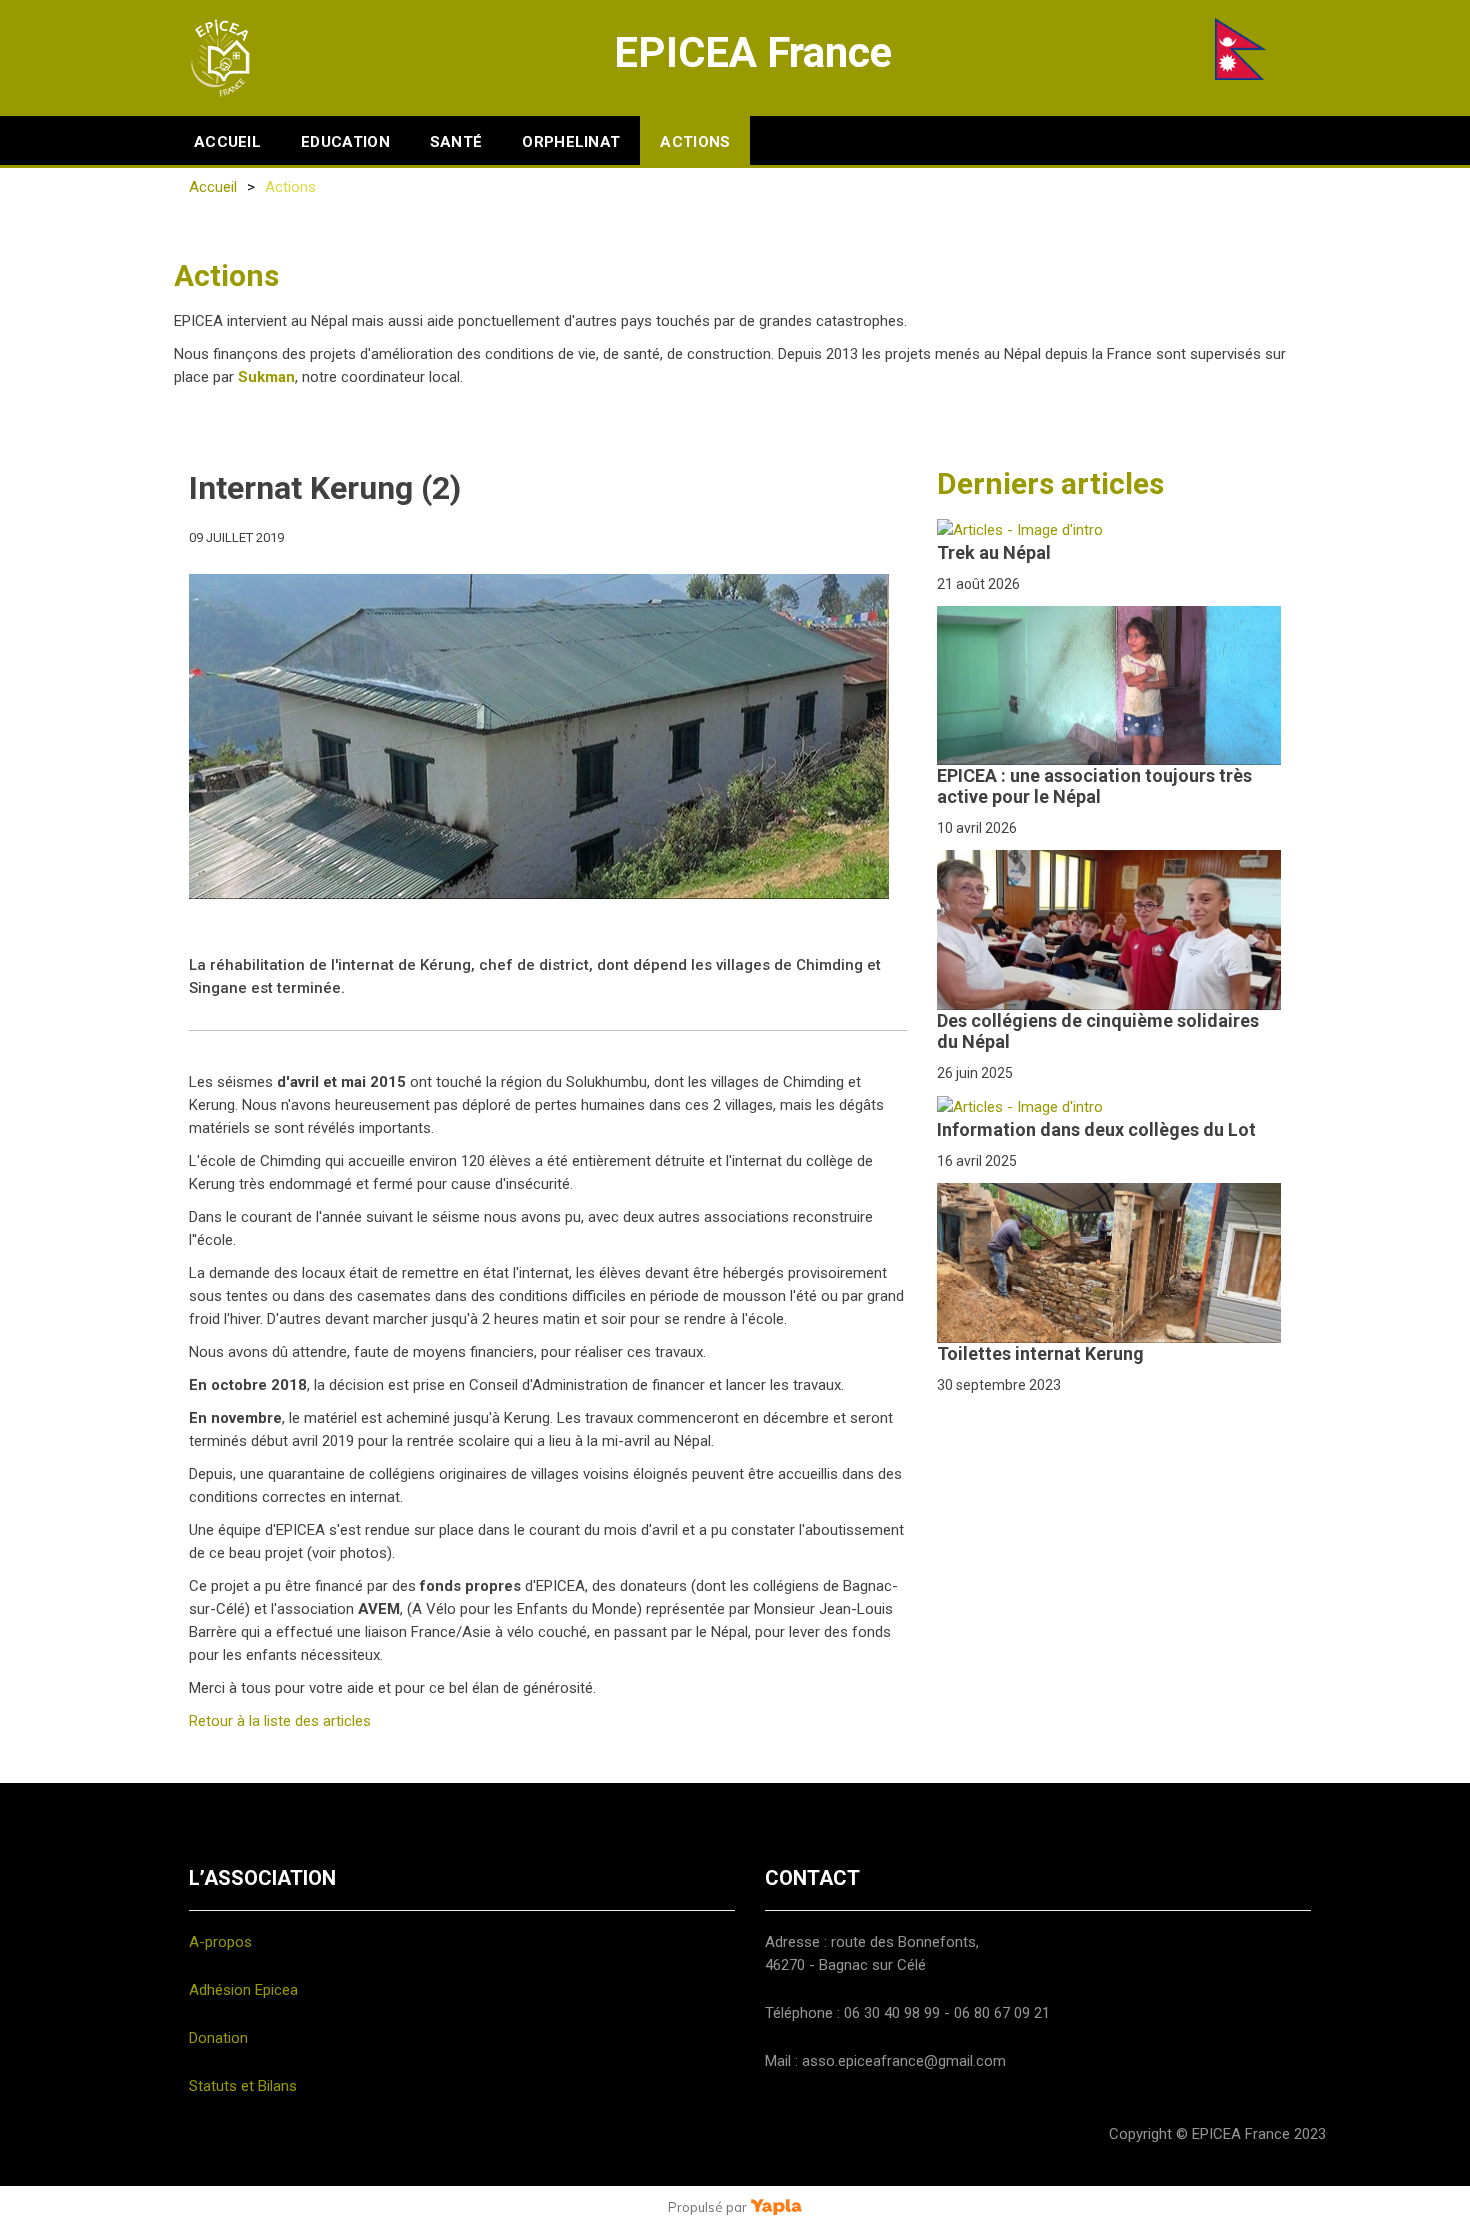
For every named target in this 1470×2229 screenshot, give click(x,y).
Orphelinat (571, 142)
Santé (456, 142)
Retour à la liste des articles (280, 1721)
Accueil (227, 142)
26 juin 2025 (975, 1073)
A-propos (220, 1942)
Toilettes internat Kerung (1040, 1353)
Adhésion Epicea (243, 1990)
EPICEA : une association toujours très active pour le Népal (1094, 786)
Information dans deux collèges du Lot (1096, 1129)
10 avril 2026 (977, 828)
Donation (218, 2038)
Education (345, 142)
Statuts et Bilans (243, 2086)
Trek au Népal (994, 552)
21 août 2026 (978, 584)
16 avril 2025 (977, 1161)
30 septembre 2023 (999, 1385)
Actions (695, 142)
